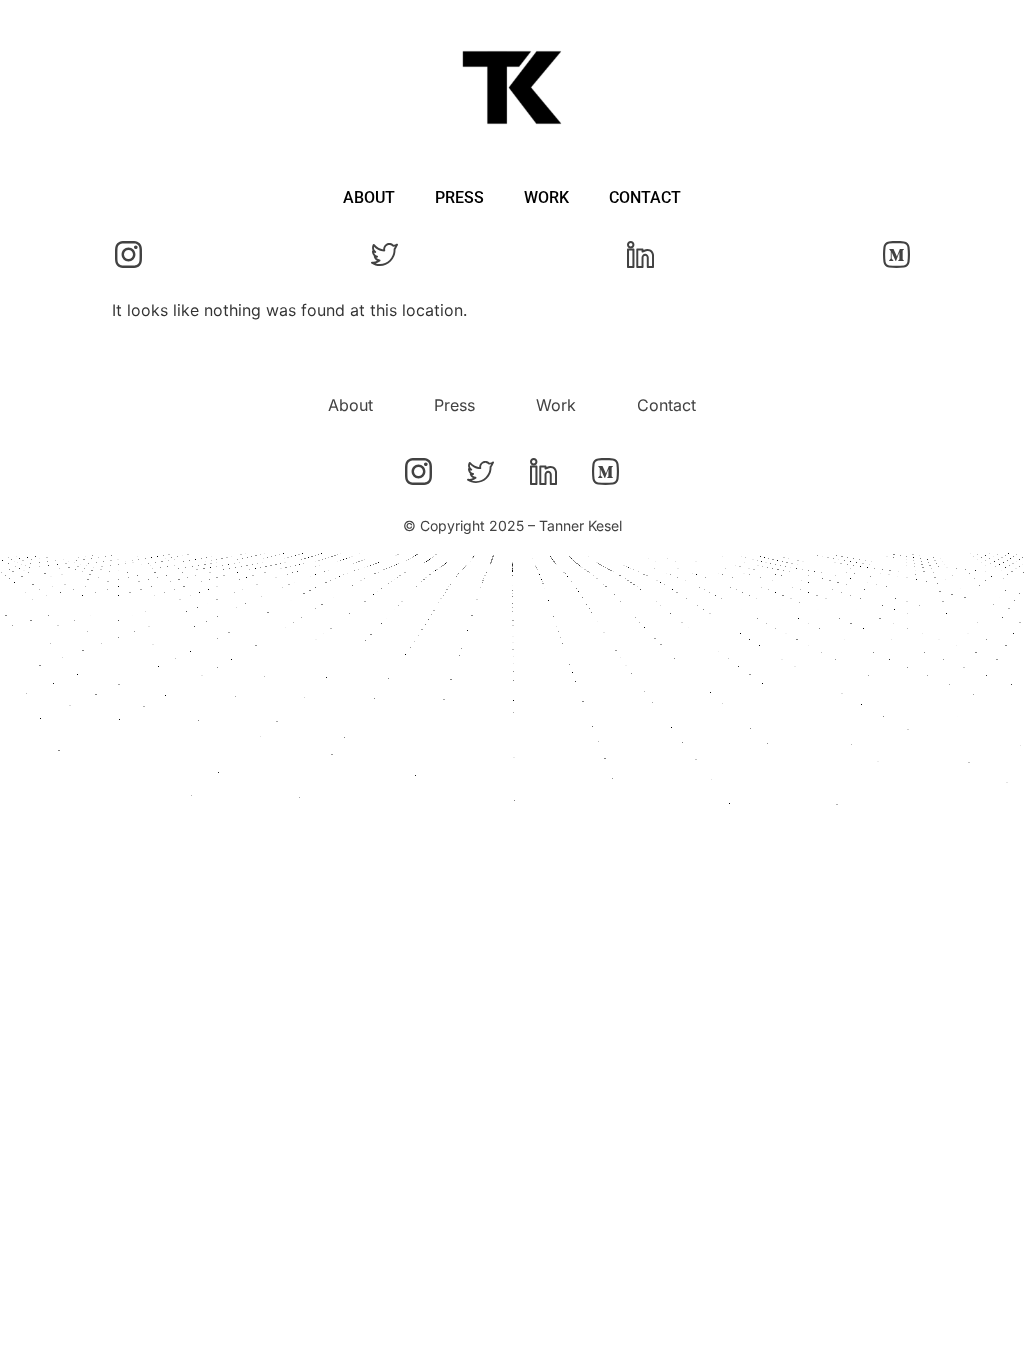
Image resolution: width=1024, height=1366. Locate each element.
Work (546, 197)
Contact (645, 197)
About (369, 197)
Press (459, 197)
